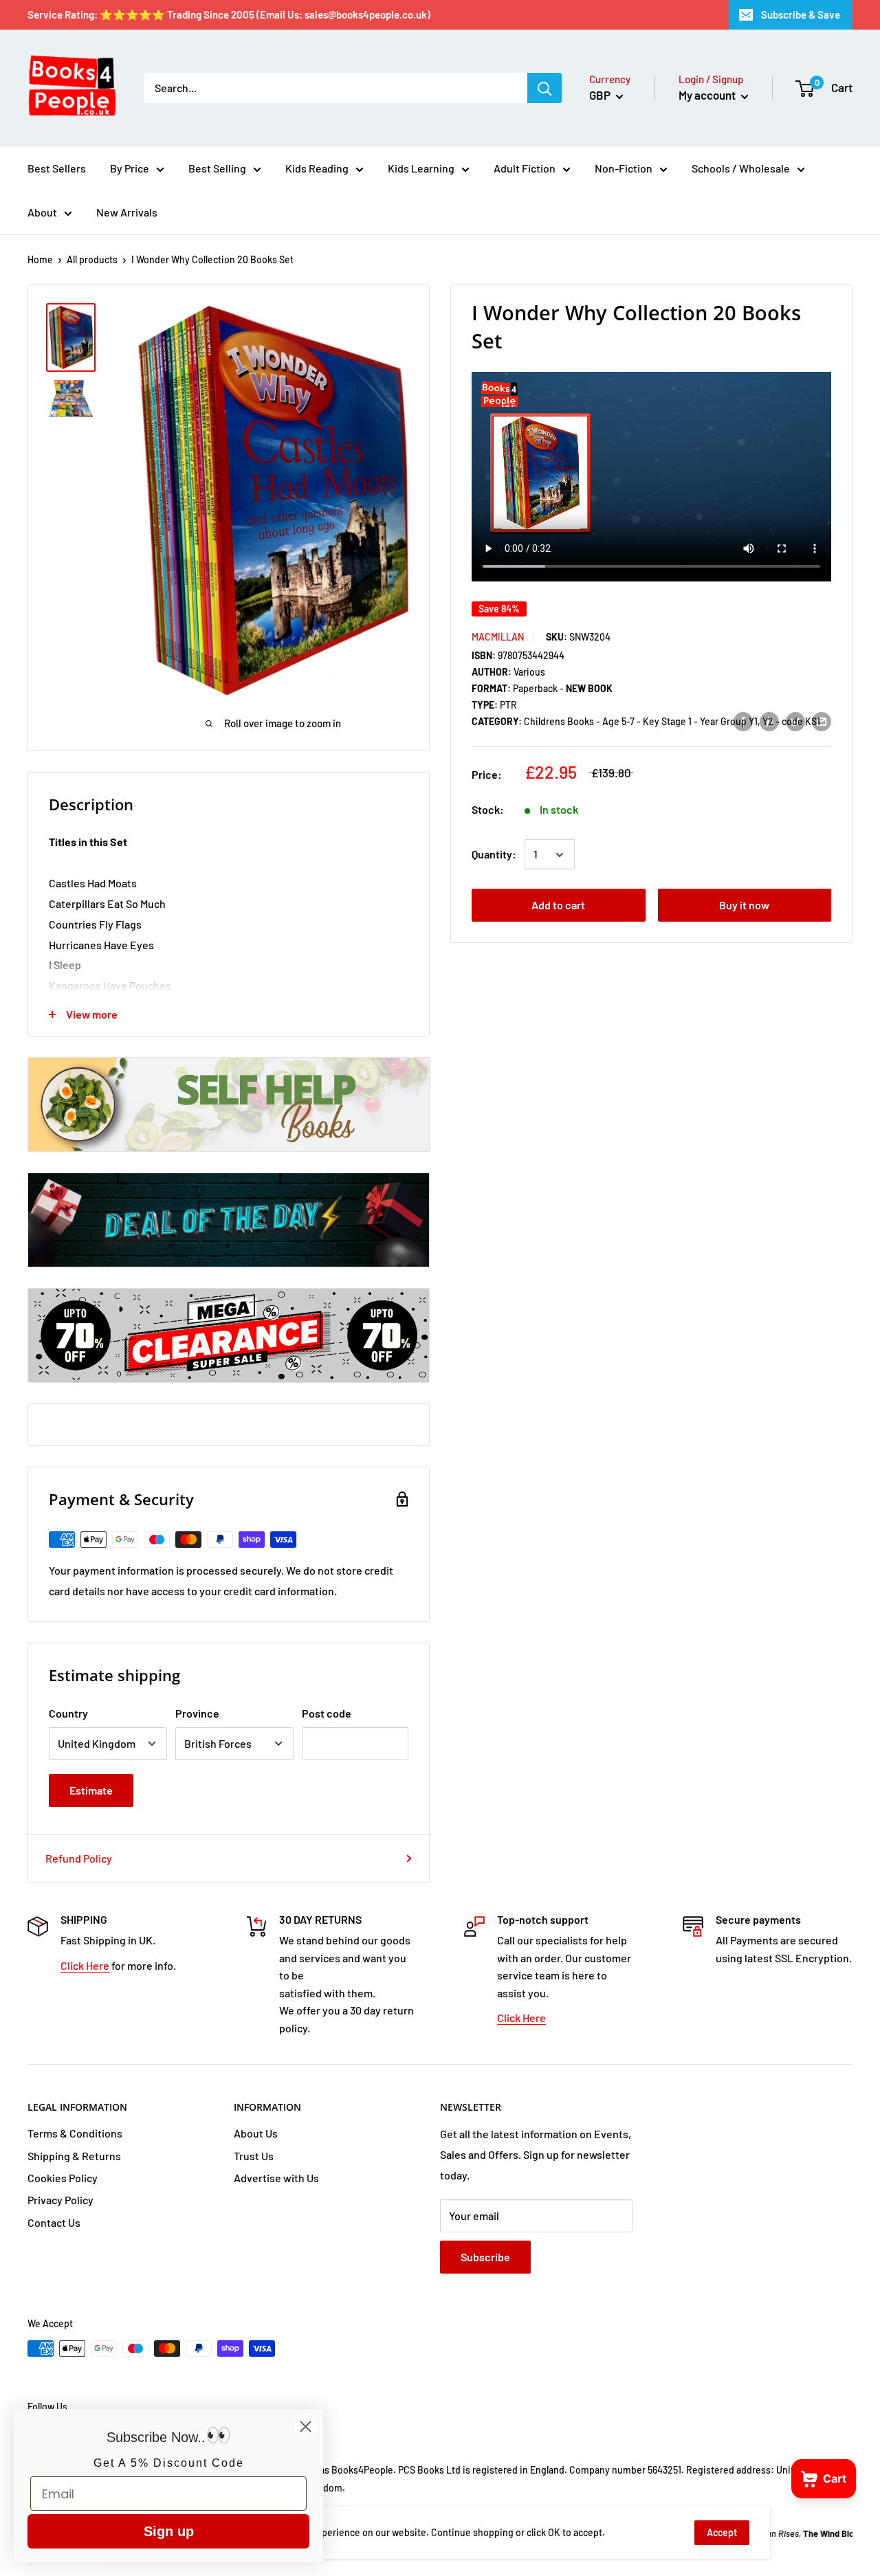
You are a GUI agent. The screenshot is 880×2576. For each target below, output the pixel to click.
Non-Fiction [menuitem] (624, 168)
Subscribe (485, 2257)
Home (40, 259)
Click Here (85, 1965)
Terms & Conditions (75, 2133)
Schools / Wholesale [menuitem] (741, 168)
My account (708, 95)
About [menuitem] (42, 212)
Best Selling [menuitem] (217, 168)
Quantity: (494, 855)
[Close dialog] (306, 2427)
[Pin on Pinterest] (769, 721)
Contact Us (54, 2222)
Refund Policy (79, 1858)
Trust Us (254, 2156)
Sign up (169, 2531)
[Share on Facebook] (743, 721)
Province (197, 1713)
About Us (256, 2133)
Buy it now (744, 906)
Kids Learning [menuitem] (421, 168)
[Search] (544, 88)
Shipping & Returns (74, 2156)
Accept (722, 2532)
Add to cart (558, 906)
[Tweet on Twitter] (795, 721)
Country (68, 1713)
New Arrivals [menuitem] (127, 212)
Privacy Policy (60, 2200)
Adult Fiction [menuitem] (525, 168)
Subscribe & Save (801, 14)
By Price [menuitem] (130, 168)
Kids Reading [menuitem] (317, 168)
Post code (327, 1713)
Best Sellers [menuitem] (57, 168)
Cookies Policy (63, 2178)
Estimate (91, 1790)
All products (92, 259)
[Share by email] (822, 721)
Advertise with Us (276, 2178)
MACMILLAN (498, 637)
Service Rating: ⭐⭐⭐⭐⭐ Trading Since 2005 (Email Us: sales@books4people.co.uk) (229, 14)
